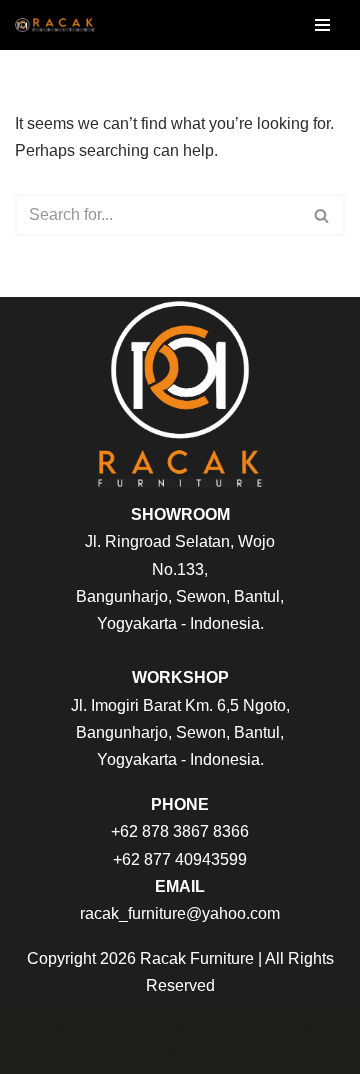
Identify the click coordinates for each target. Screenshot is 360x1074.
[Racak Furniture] (55, 25)
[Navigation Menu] (322, 25)
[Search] (322, 215)
